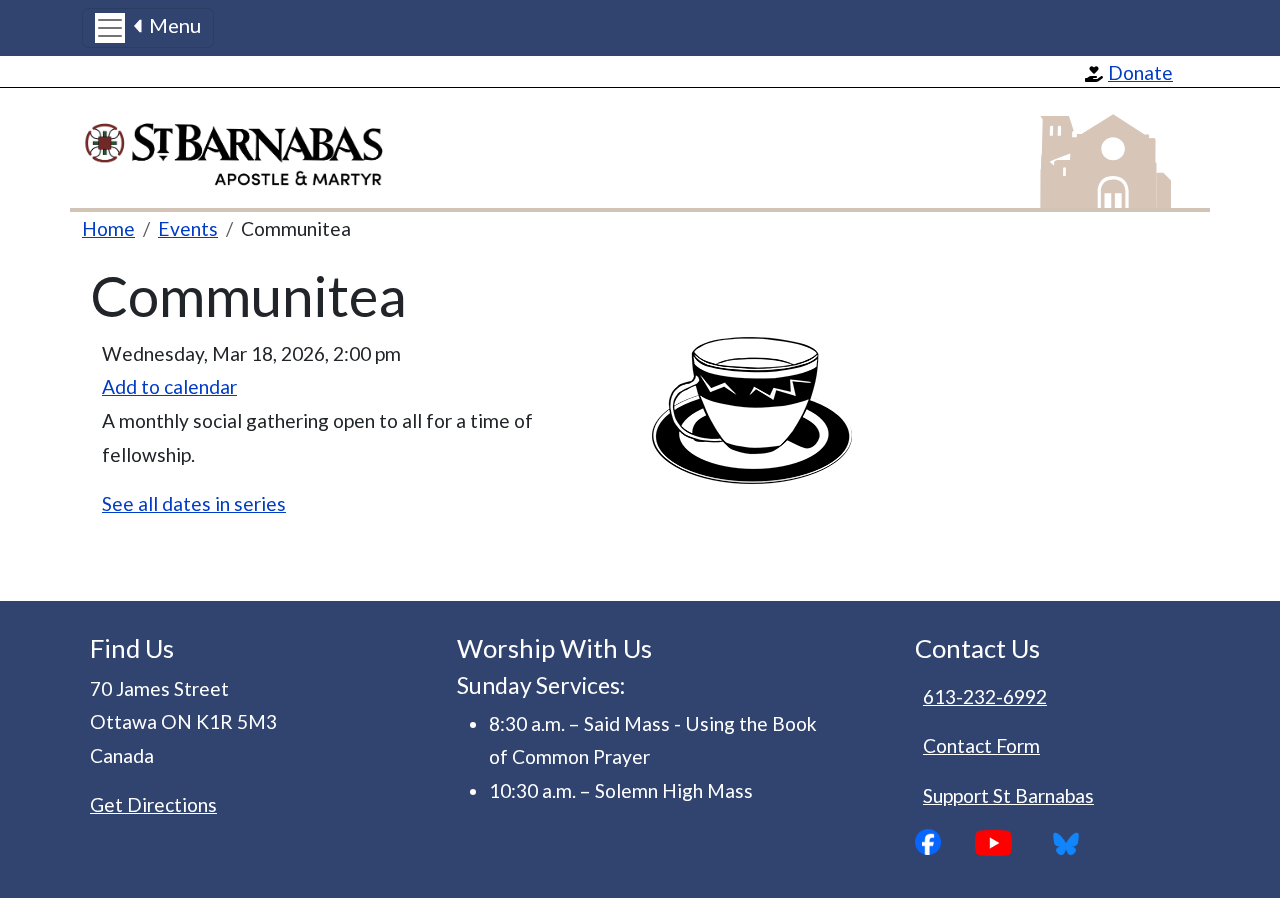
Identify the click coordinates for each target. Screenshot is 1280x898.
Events (188, 228)
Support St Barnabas (1008, 795)
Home (108, 228)
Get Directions (153, 804)
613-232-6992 (985, 696)
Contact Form (981, 745)
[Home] (245, 148)
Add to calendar (169, 386)
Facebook (945, 842)
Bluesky (1073, 843)
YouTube (1009, 843)
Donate (1140, 72)
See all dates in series (194, 503)
